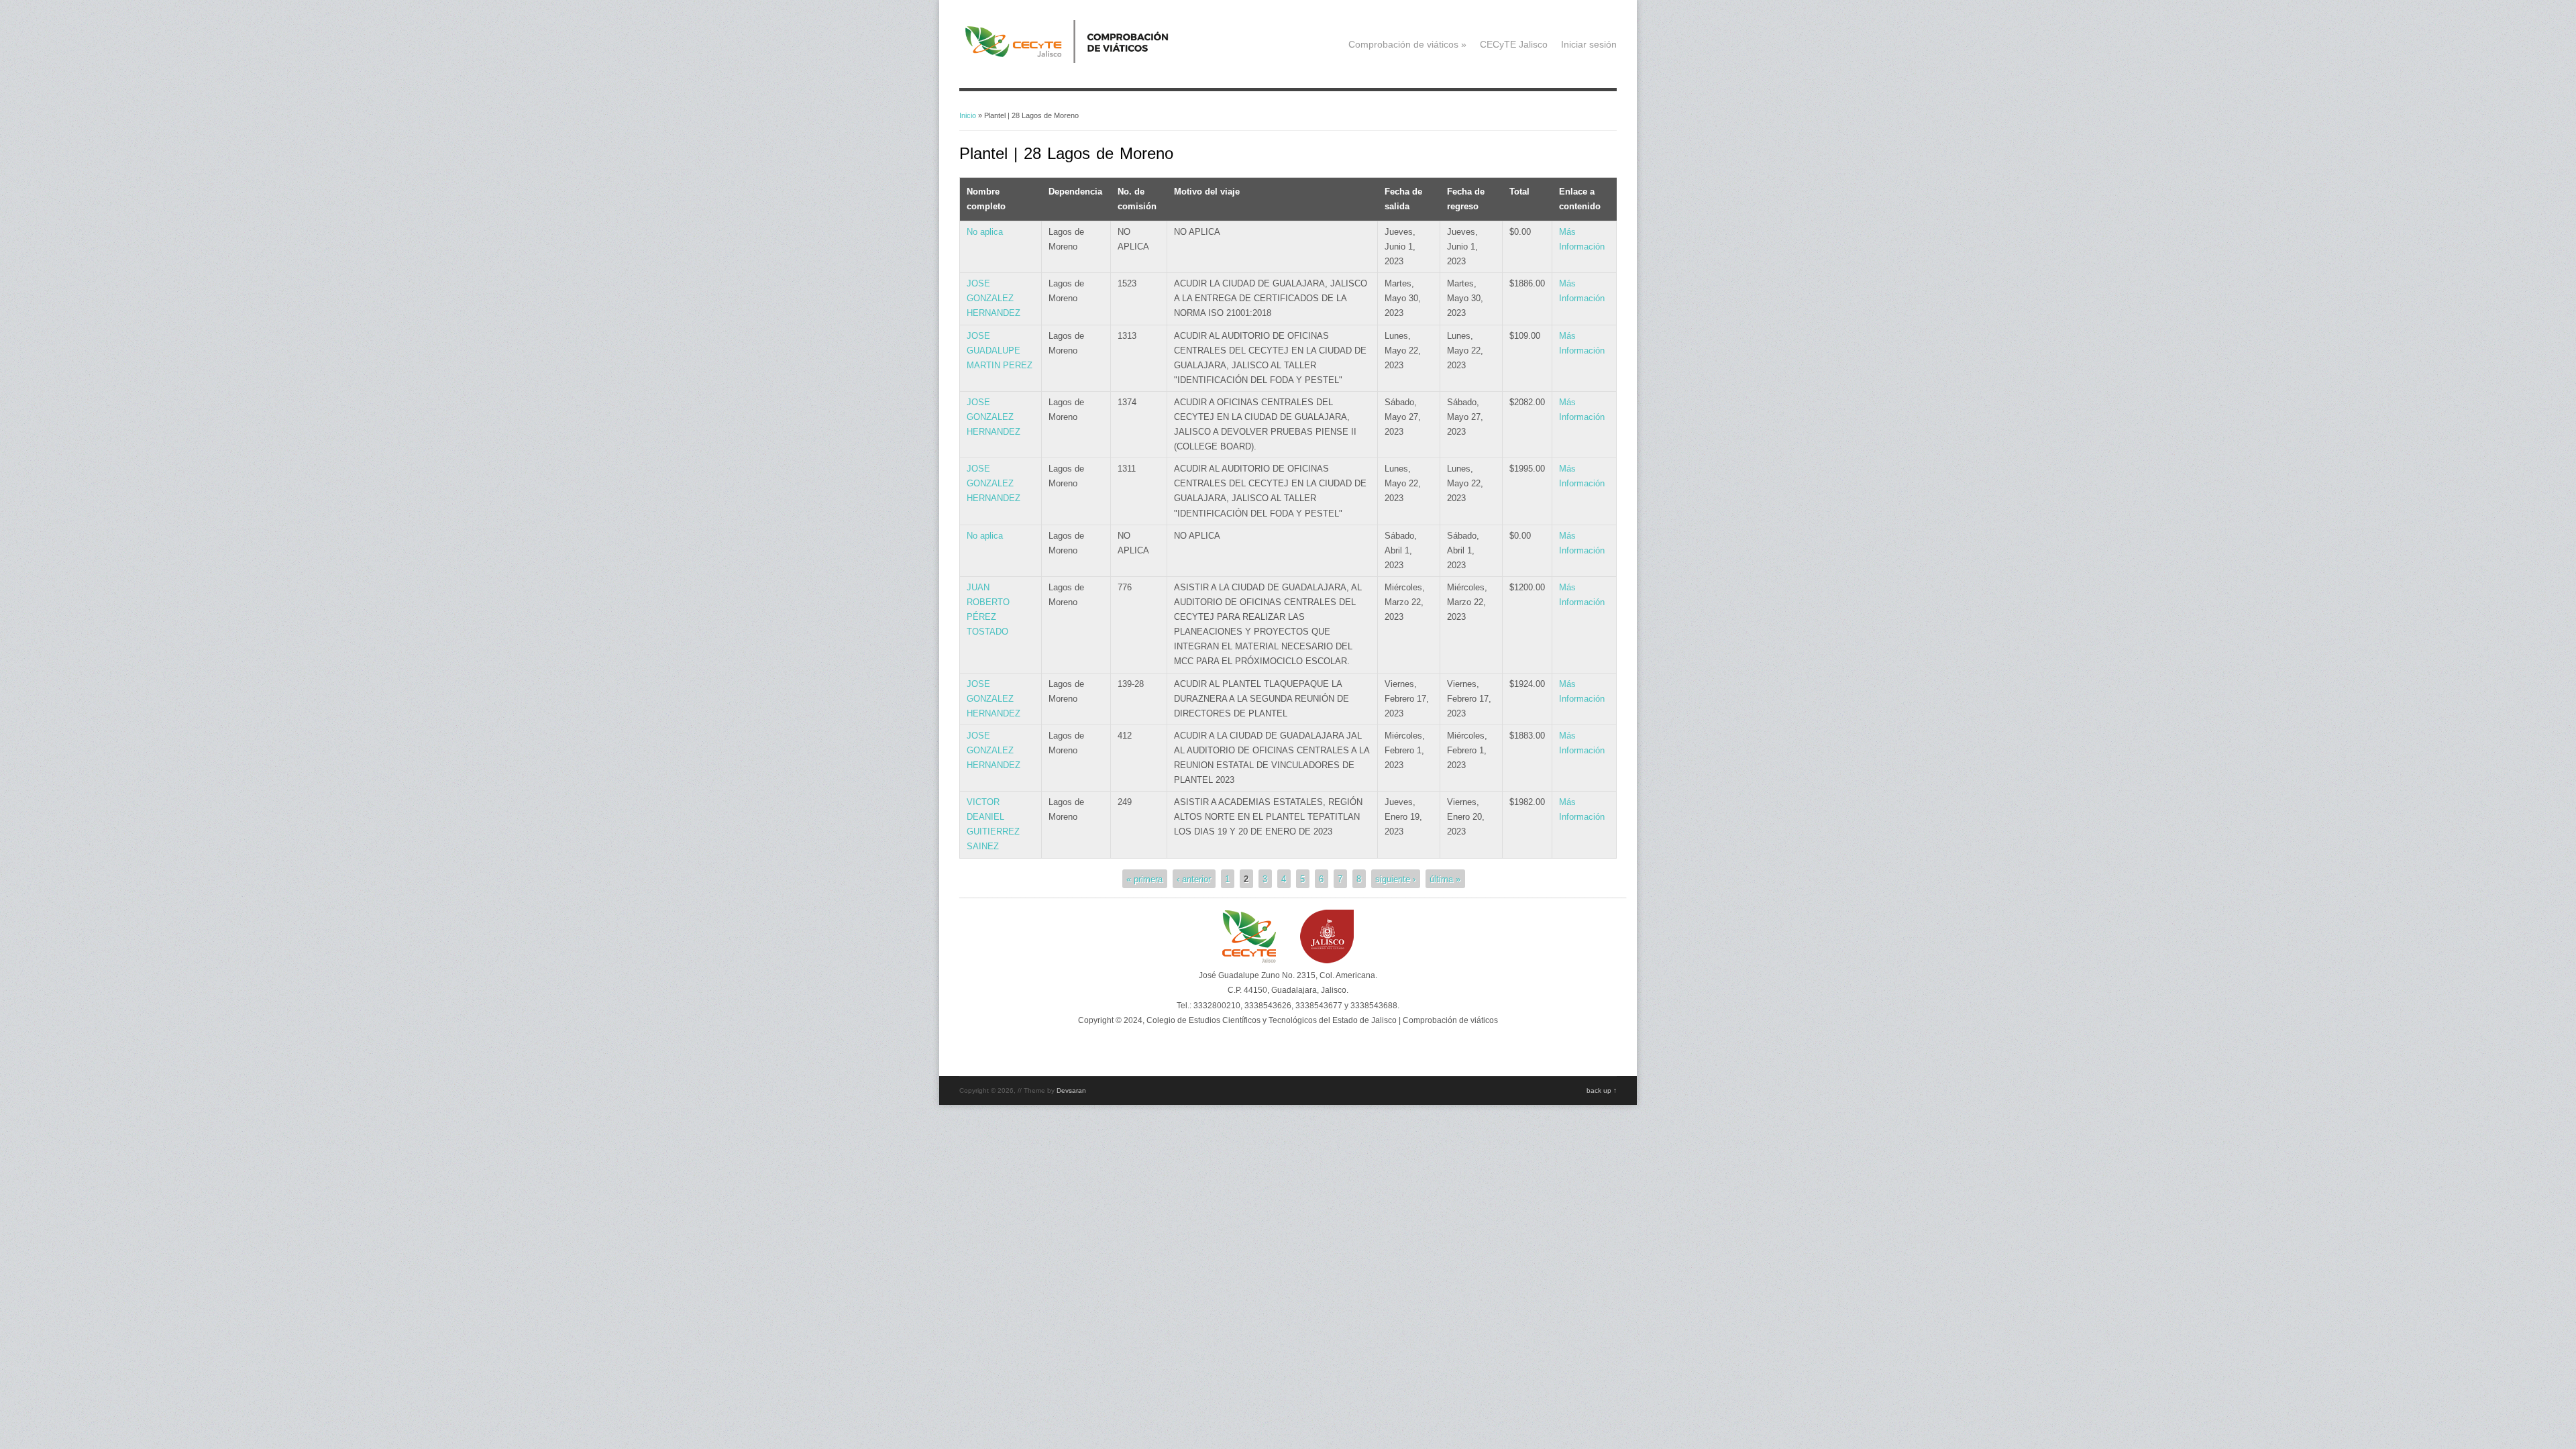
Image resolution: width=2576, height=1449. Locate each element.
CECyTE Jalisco (1514, 44)
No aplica (985, 232)
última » (1445, 878)
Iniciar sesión (1589, 44)
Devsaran (1071, 1090)
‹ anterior (1194, 878)
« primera (1144, 878)
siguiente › (1395, 878)
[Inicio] (1087, 60)
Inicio (968, 115)
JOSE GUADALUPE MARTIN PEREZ (1000, 351)
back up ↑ (1602, 1090)
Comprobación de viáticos (1407, 44)
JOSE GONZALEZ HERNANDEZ (994, 298)
